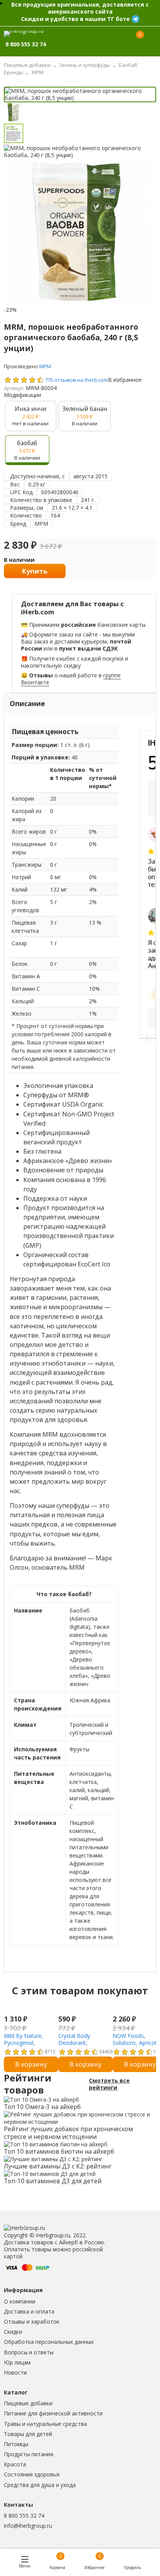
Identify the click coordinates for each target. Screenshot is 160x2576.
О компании (20, 2301)
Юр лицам (17, 2362)
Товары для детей (28, 2434)
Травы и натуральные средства (45, 2424)
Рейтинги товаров (28, 2084)
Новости (15, 2372)
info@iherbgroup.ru (28, 2526)
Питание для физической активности (53, 2413)
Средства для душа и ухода (40, 2485)
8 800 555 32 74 (24, 2516)
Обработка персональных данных (49, 2342)
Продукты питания (29, 2454)
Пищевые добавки (28, 2403)
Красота (15, 2464)
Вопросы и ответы (29, 2352)
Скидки (13, 2332)
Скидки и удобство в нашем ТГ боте (75, 19)
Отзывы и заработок (32, 2322)
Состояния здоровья (32, 2474)
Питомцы (16, 2444)
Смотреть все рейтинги (109, 2084)
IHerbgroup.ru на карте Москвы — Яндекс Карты (151, 1036)
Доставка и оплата (29, 2311)
